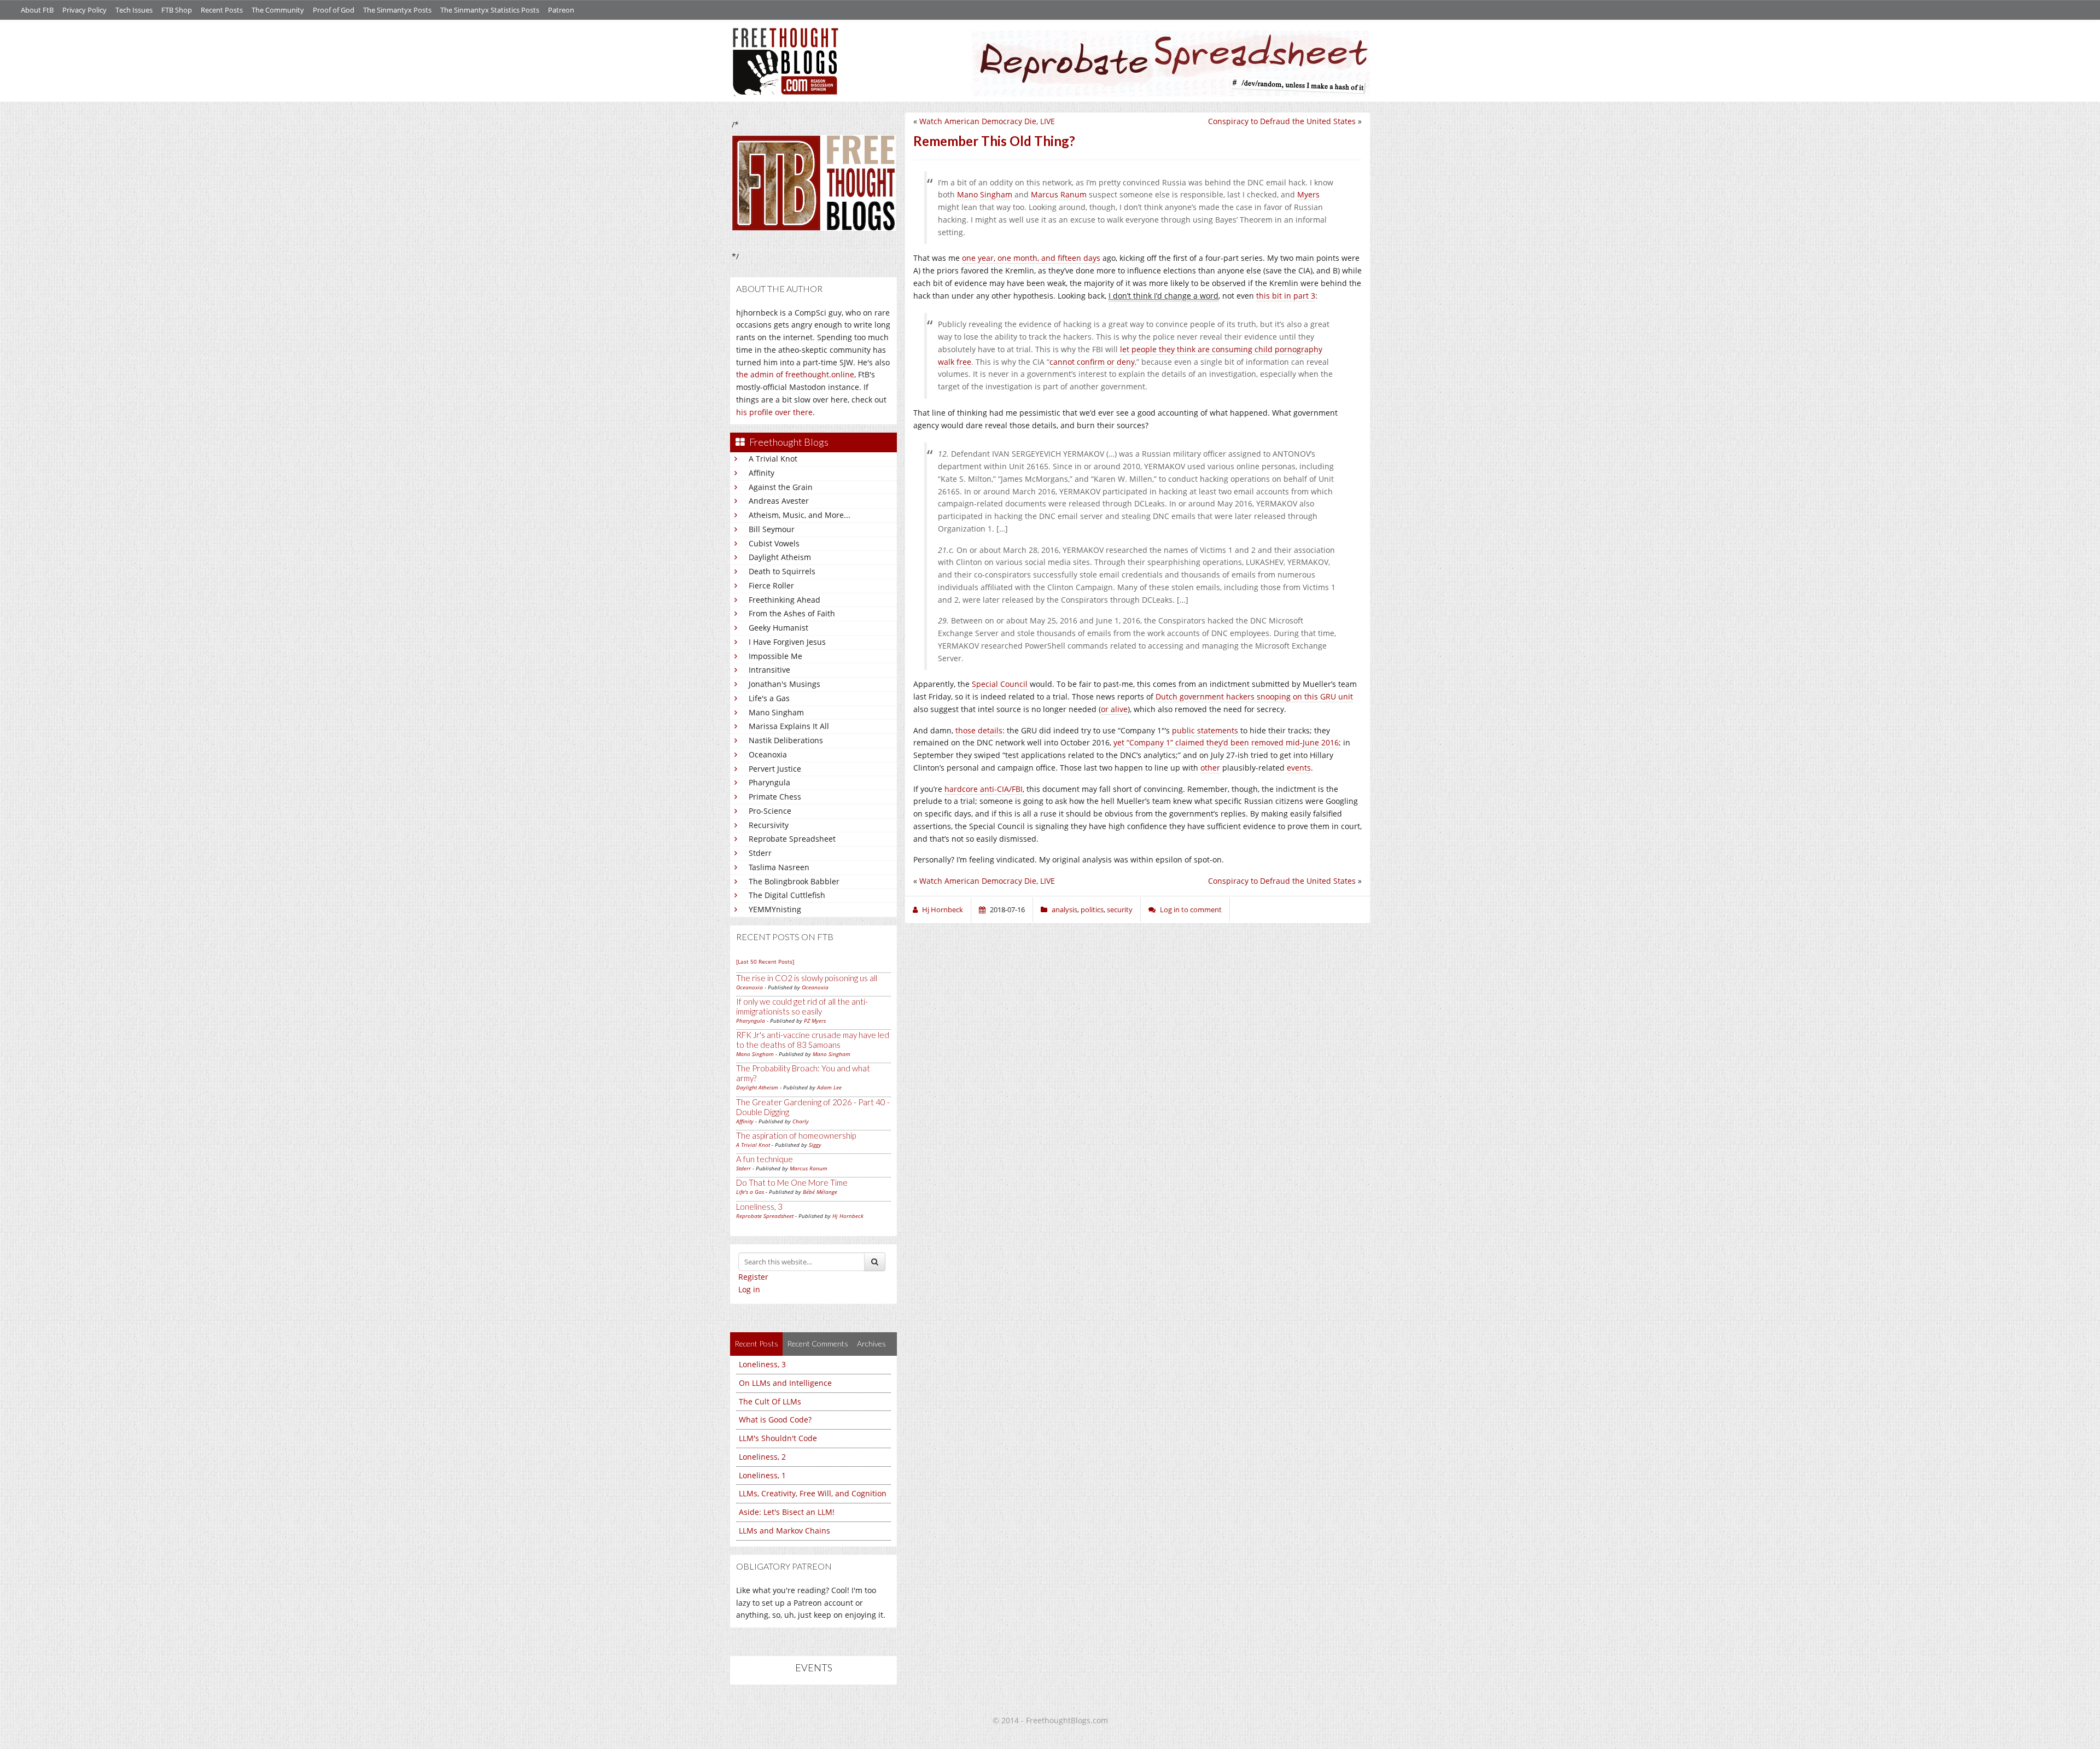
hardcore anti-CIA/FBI (984, 789)
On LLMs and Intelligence (785, 1383)
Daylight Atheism (780, 557)
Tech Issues (134, 10)
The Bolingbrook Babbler (794, 881)
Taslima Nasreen (779, 867)
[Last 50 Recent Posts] (765, 961)
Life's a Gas (769, 698)
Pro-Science (770, 811)
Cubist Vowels (774, 543)
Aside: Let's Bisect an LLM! (787, 1512)
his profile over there (774, 412)
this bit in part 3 (1286, 296)
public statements (1205, 730)
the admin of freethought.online (795, 374)
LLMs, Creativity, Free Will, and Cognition (813, 1493)
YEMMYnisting (775, 909)
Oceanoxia (768, 754)
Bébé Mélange (820, 1192)
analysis (1064, 910)
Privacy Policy (84, 10)
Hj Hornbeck (848, 1216)
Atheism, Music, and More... (800, 515)
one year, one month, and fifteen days (1031, 258)
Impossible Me (775, 656)
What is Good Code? (775, 1419)
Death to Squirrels (782, 571)
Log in (749, 1289)
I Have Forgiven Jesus (787, 642)
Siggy (815, 1145)
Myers (1308, 194)
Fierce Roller (771, 585)
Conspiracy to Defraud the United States (1282, 121)
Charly (801, 1121)
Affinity (762, 473)
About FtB (37, 10)
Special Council (1000, 684)
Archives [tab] (871, 1343)
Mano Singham (776, 712)
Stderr (760, 853)
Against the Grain (781, 487)
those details (979, 730)
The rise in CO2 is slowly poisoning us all (807, 978)
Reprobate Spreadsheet (792, 839)
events (1299, 768)
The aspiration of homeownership (796, 1135)
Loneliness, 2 (762, 1457)
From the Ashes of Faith (792, 613)
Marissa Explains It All (789, 726)
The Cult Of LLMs (770, 1401)
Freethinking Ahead (784, 600)
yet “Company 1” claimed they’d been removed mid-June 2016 (1226, 742)
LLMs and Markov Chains (784, 1531)
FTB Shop (177, 10)
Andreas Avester (779, 501)
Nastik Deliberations (786, 740)
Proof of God (334, 10)
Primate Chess (775, 797)
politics (1092, 910)
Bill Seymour (772, 529)
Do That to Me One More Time (792, 1182)
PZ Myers (815, 1021)
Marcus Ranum (809, 1168)
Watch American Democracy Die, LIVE (987, 121)
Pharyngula (769, 782)
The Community (278, 10)
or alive (1114, 709)
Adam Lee (829, 1087)
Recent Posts (222, 10)
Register (753, 1277)
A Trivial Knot (773, 459)
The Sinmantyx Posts (397, 10)
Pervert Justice (775, 769)
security (1120, 910)
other (1210, 768)
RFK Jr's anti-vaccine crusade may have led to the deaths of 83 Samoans (813, 1040)
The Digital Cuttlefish (787, 895)
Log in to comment (1191, 910)
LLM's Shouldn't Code (778, 1438)
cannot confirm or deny (1092, 362)
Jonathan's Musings (784, 684)
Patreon (561, 10)
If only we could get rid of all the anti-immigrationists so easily (802, 1006)
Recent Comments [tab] (818, 1343)
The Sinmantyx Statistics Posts (490, 10)
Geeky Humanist (778, 628)
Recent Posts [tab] (756, 1343)
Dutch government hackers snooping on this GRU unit (1254, 696)
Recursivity (769, 825)
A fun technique (765, 1159)
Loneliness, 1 (762, 1475)
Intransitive (769, 670)
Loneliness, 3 (759, 1206)
